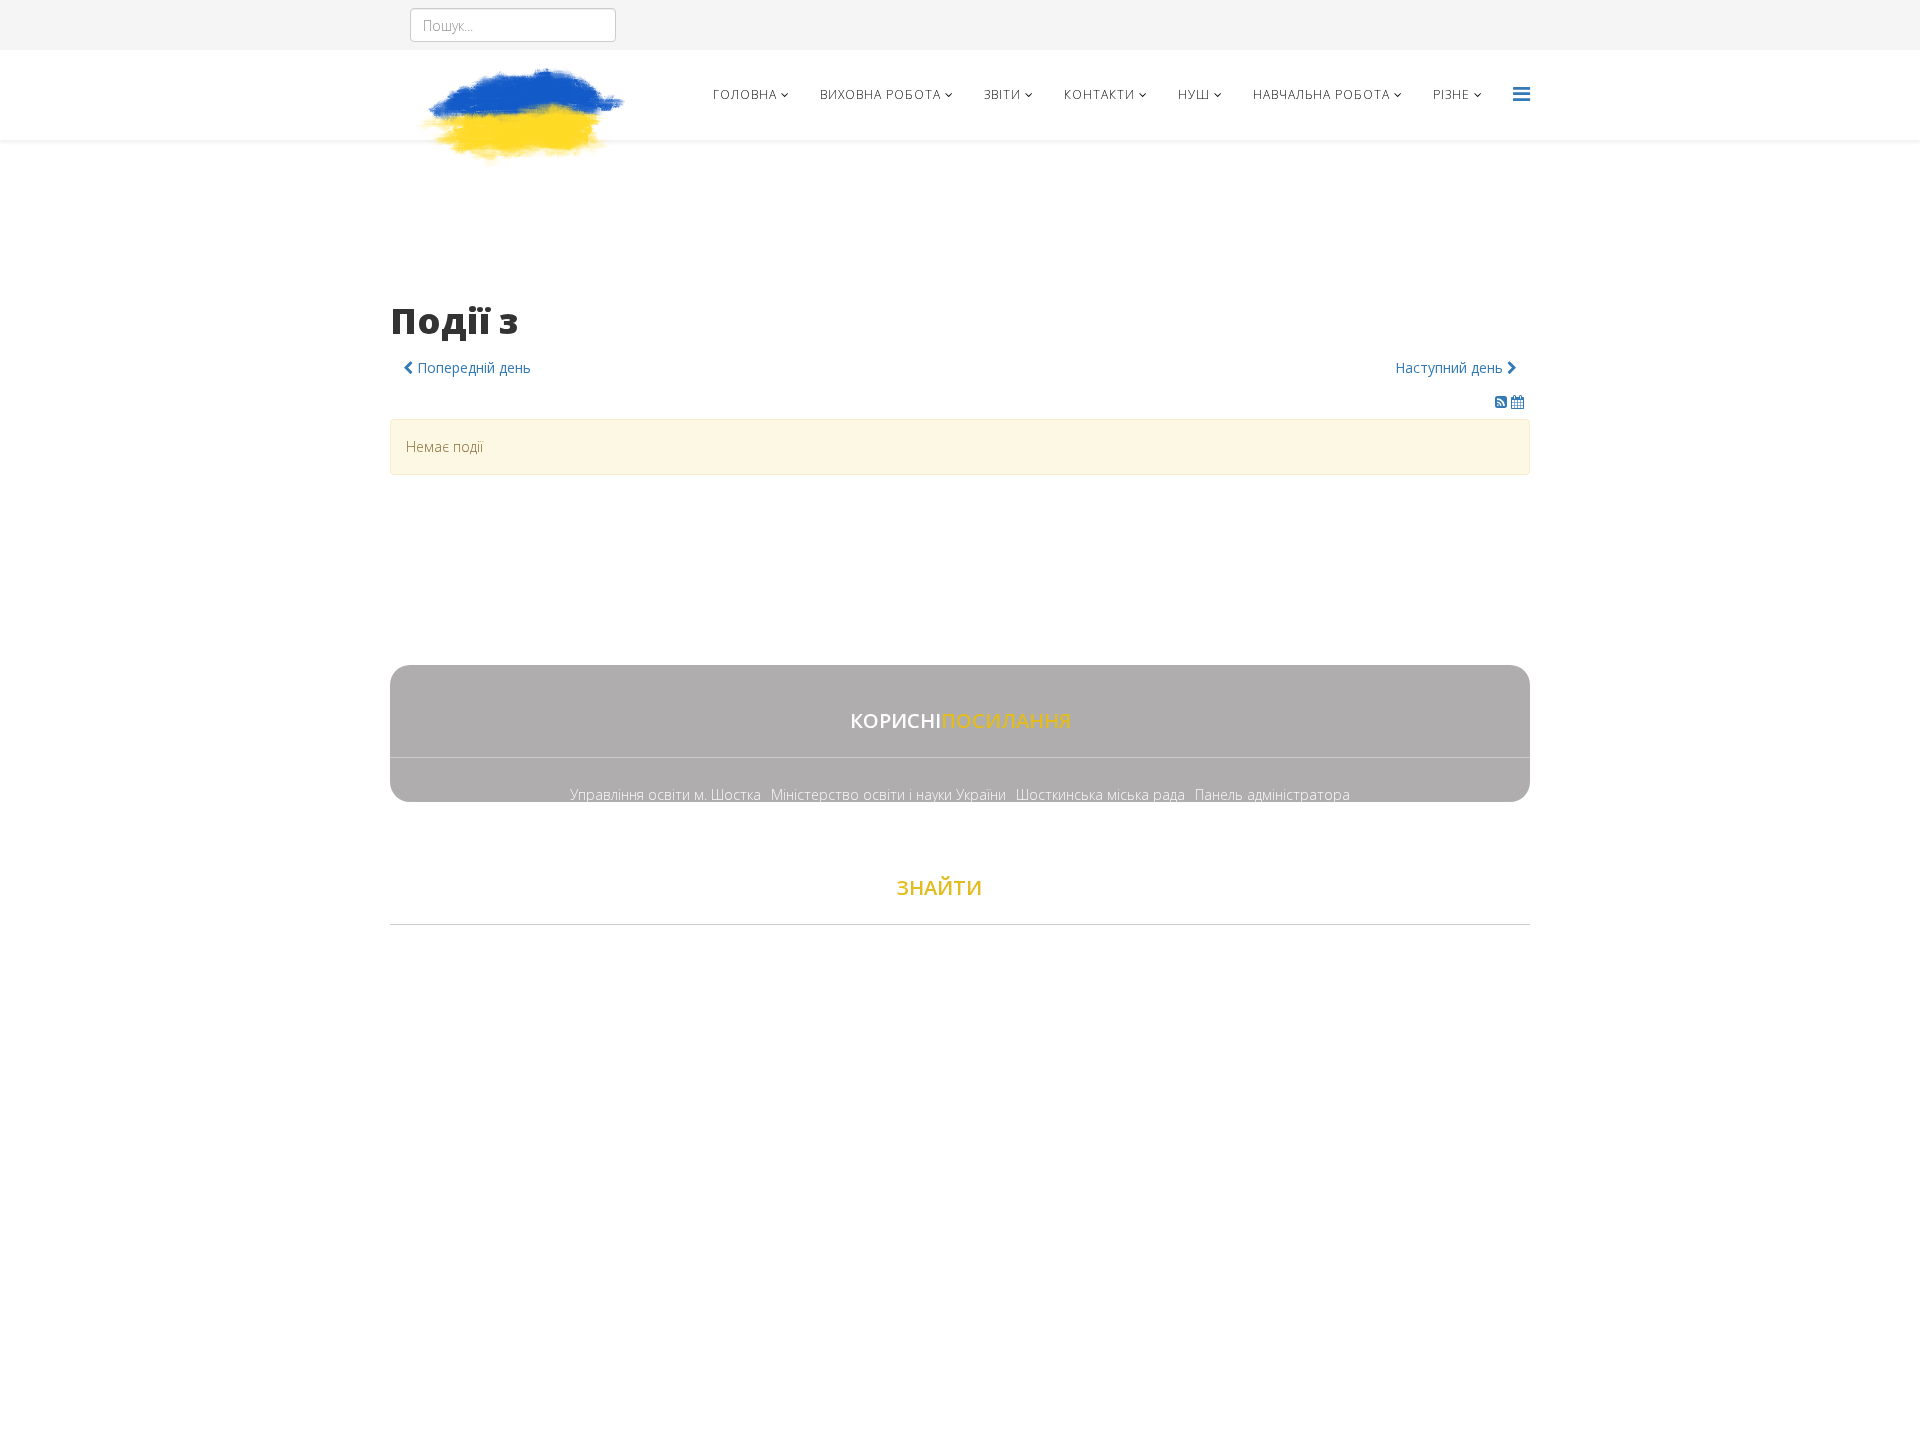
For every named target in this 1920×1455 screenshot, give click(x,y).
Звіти (1002, 94)
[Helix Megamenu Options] (1521, 93)
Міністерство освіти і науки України (888, 794)
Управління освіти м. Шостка (665, 794)
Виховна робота (880, 94)
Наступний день (1451, 367)
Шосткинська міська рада (1100, 794)
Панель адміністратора (1272, 794)
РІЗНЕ (1451, 94)
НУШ (1194, 94)
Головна (745, 94)
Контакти (1099, 94)
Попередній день (472, 367)
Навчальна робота (1321, 94)
